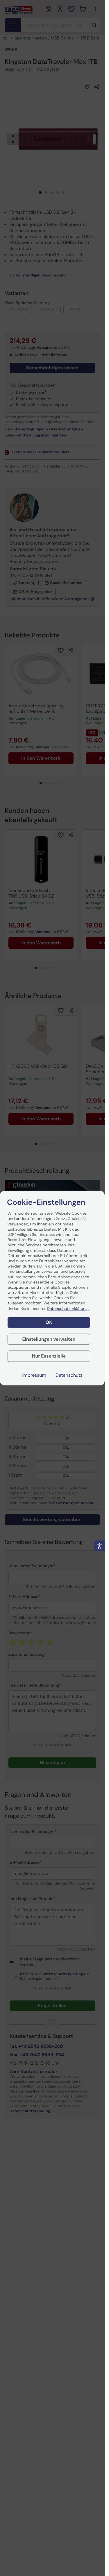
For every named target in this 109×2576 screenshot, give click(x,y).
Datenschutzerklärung (68, 1308)
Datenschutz (69, 1375)
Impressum (34, 1375)
